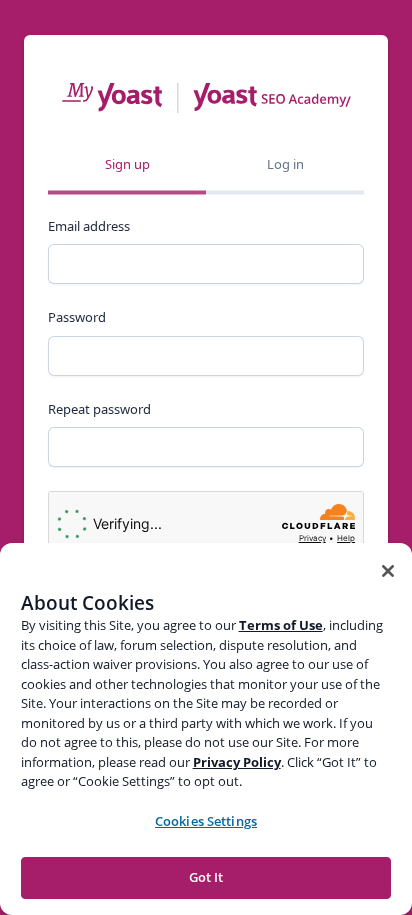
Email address (89, 226)
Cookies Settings (206, 821)
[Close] (388, 571)
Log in (285, 164)
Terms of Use (281, 625)
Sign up (127, 164)
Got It (206, 877)
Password (77, 317)
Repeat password (99, 409)
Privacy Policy (237, 762)
